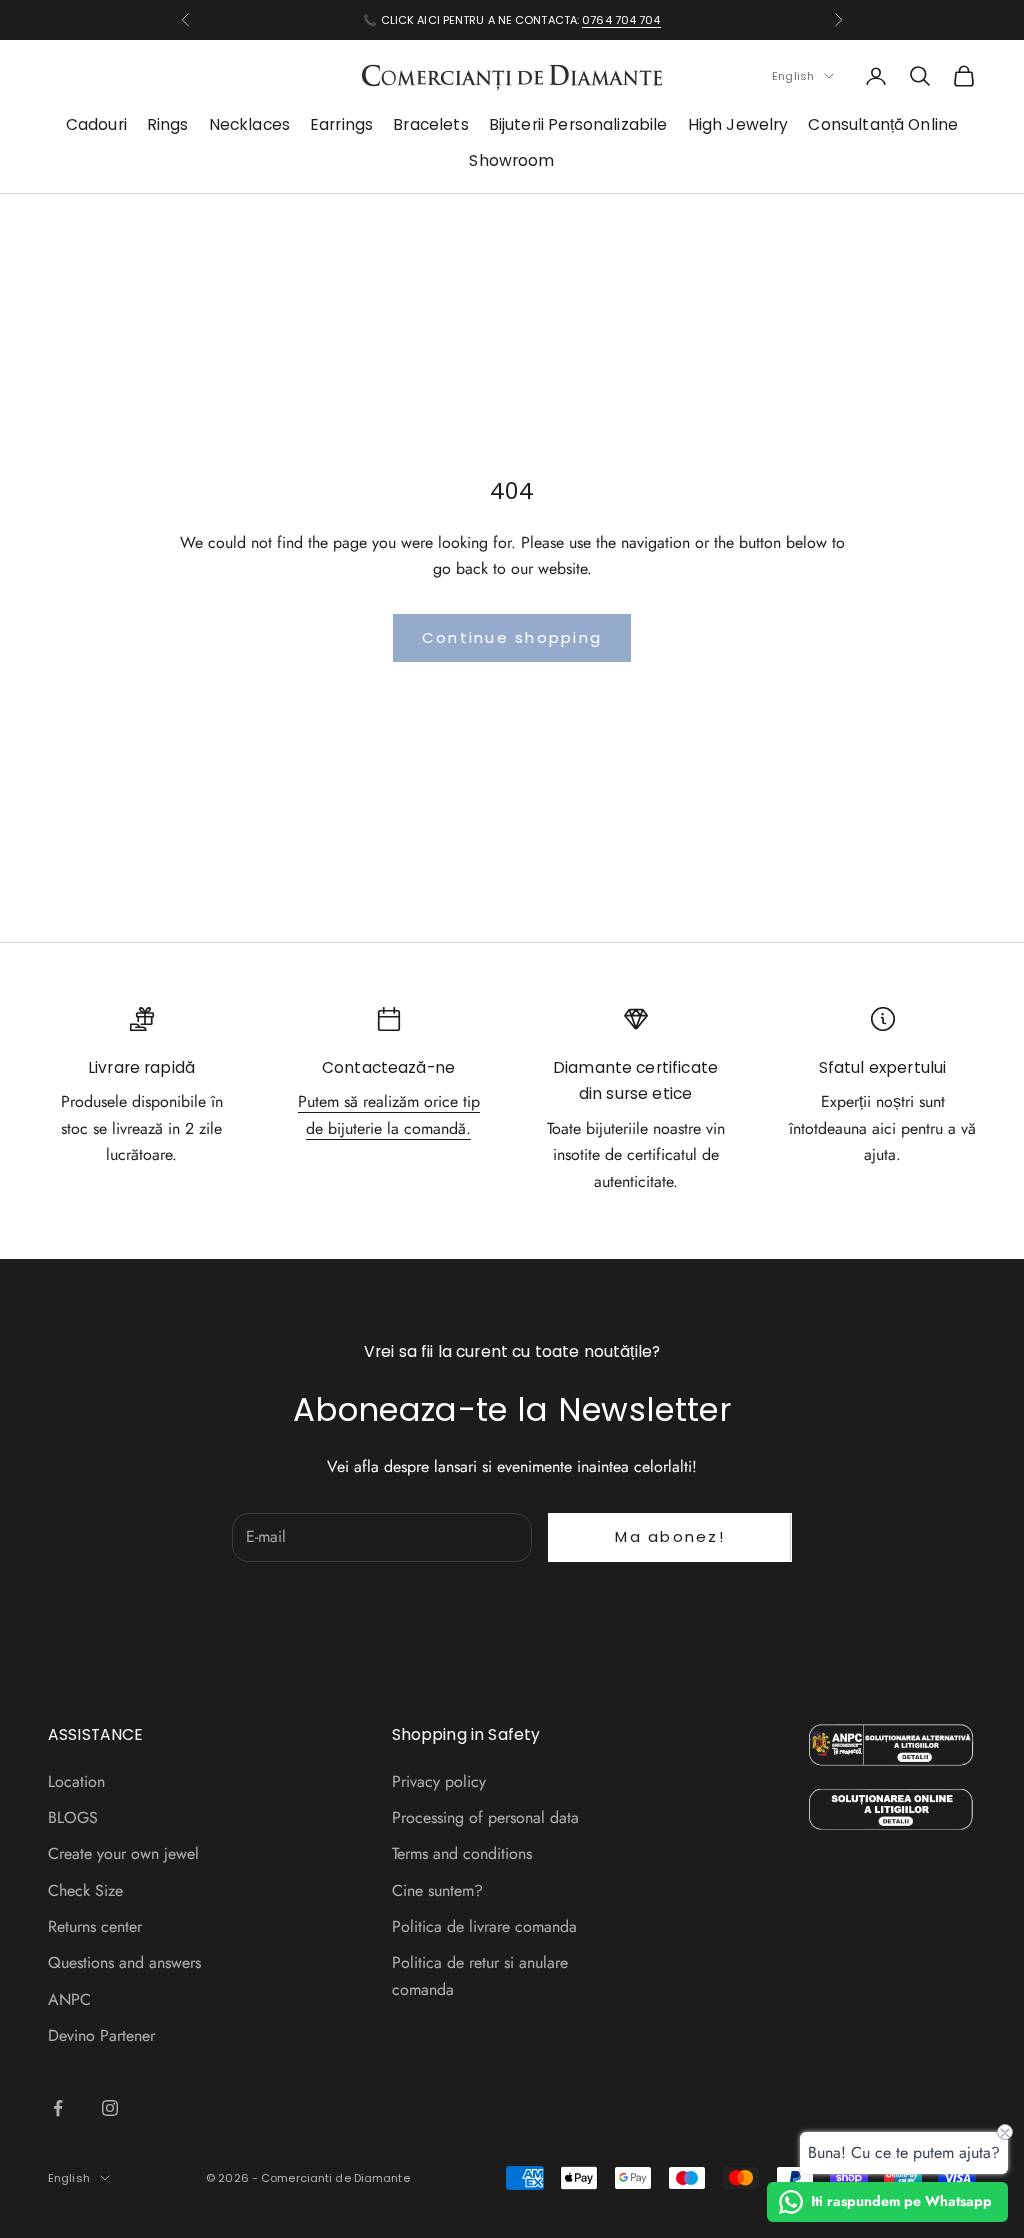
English (793, 76)
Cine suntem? (437, 1890)
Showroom (511, 160)
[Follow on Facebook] (58, 2108)
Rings (168, 124)
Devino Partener (101, 2035)
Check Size (85, 1890)
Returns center (95, 1926)
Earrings (341, 124)
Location (76, 1781)
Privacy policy (439, 1781)
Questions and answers (124, 1962)
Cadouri (96, 124)
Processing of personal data (485, 1817)
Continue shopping (512, 637)
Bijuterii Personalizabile (578, 124)
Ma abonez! (670, 1536)
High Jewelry (738, 124)
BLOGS (73, 1817)
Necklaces (249, 124)
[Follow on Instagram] (110, 2108)
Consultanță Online (883, 124)
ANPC (69, 1999)
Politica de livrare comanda (484, 1926)
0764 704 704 (621, 20)
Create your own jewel (123, 1853)
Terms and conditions (462, 1853)
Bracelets (430, 124)
